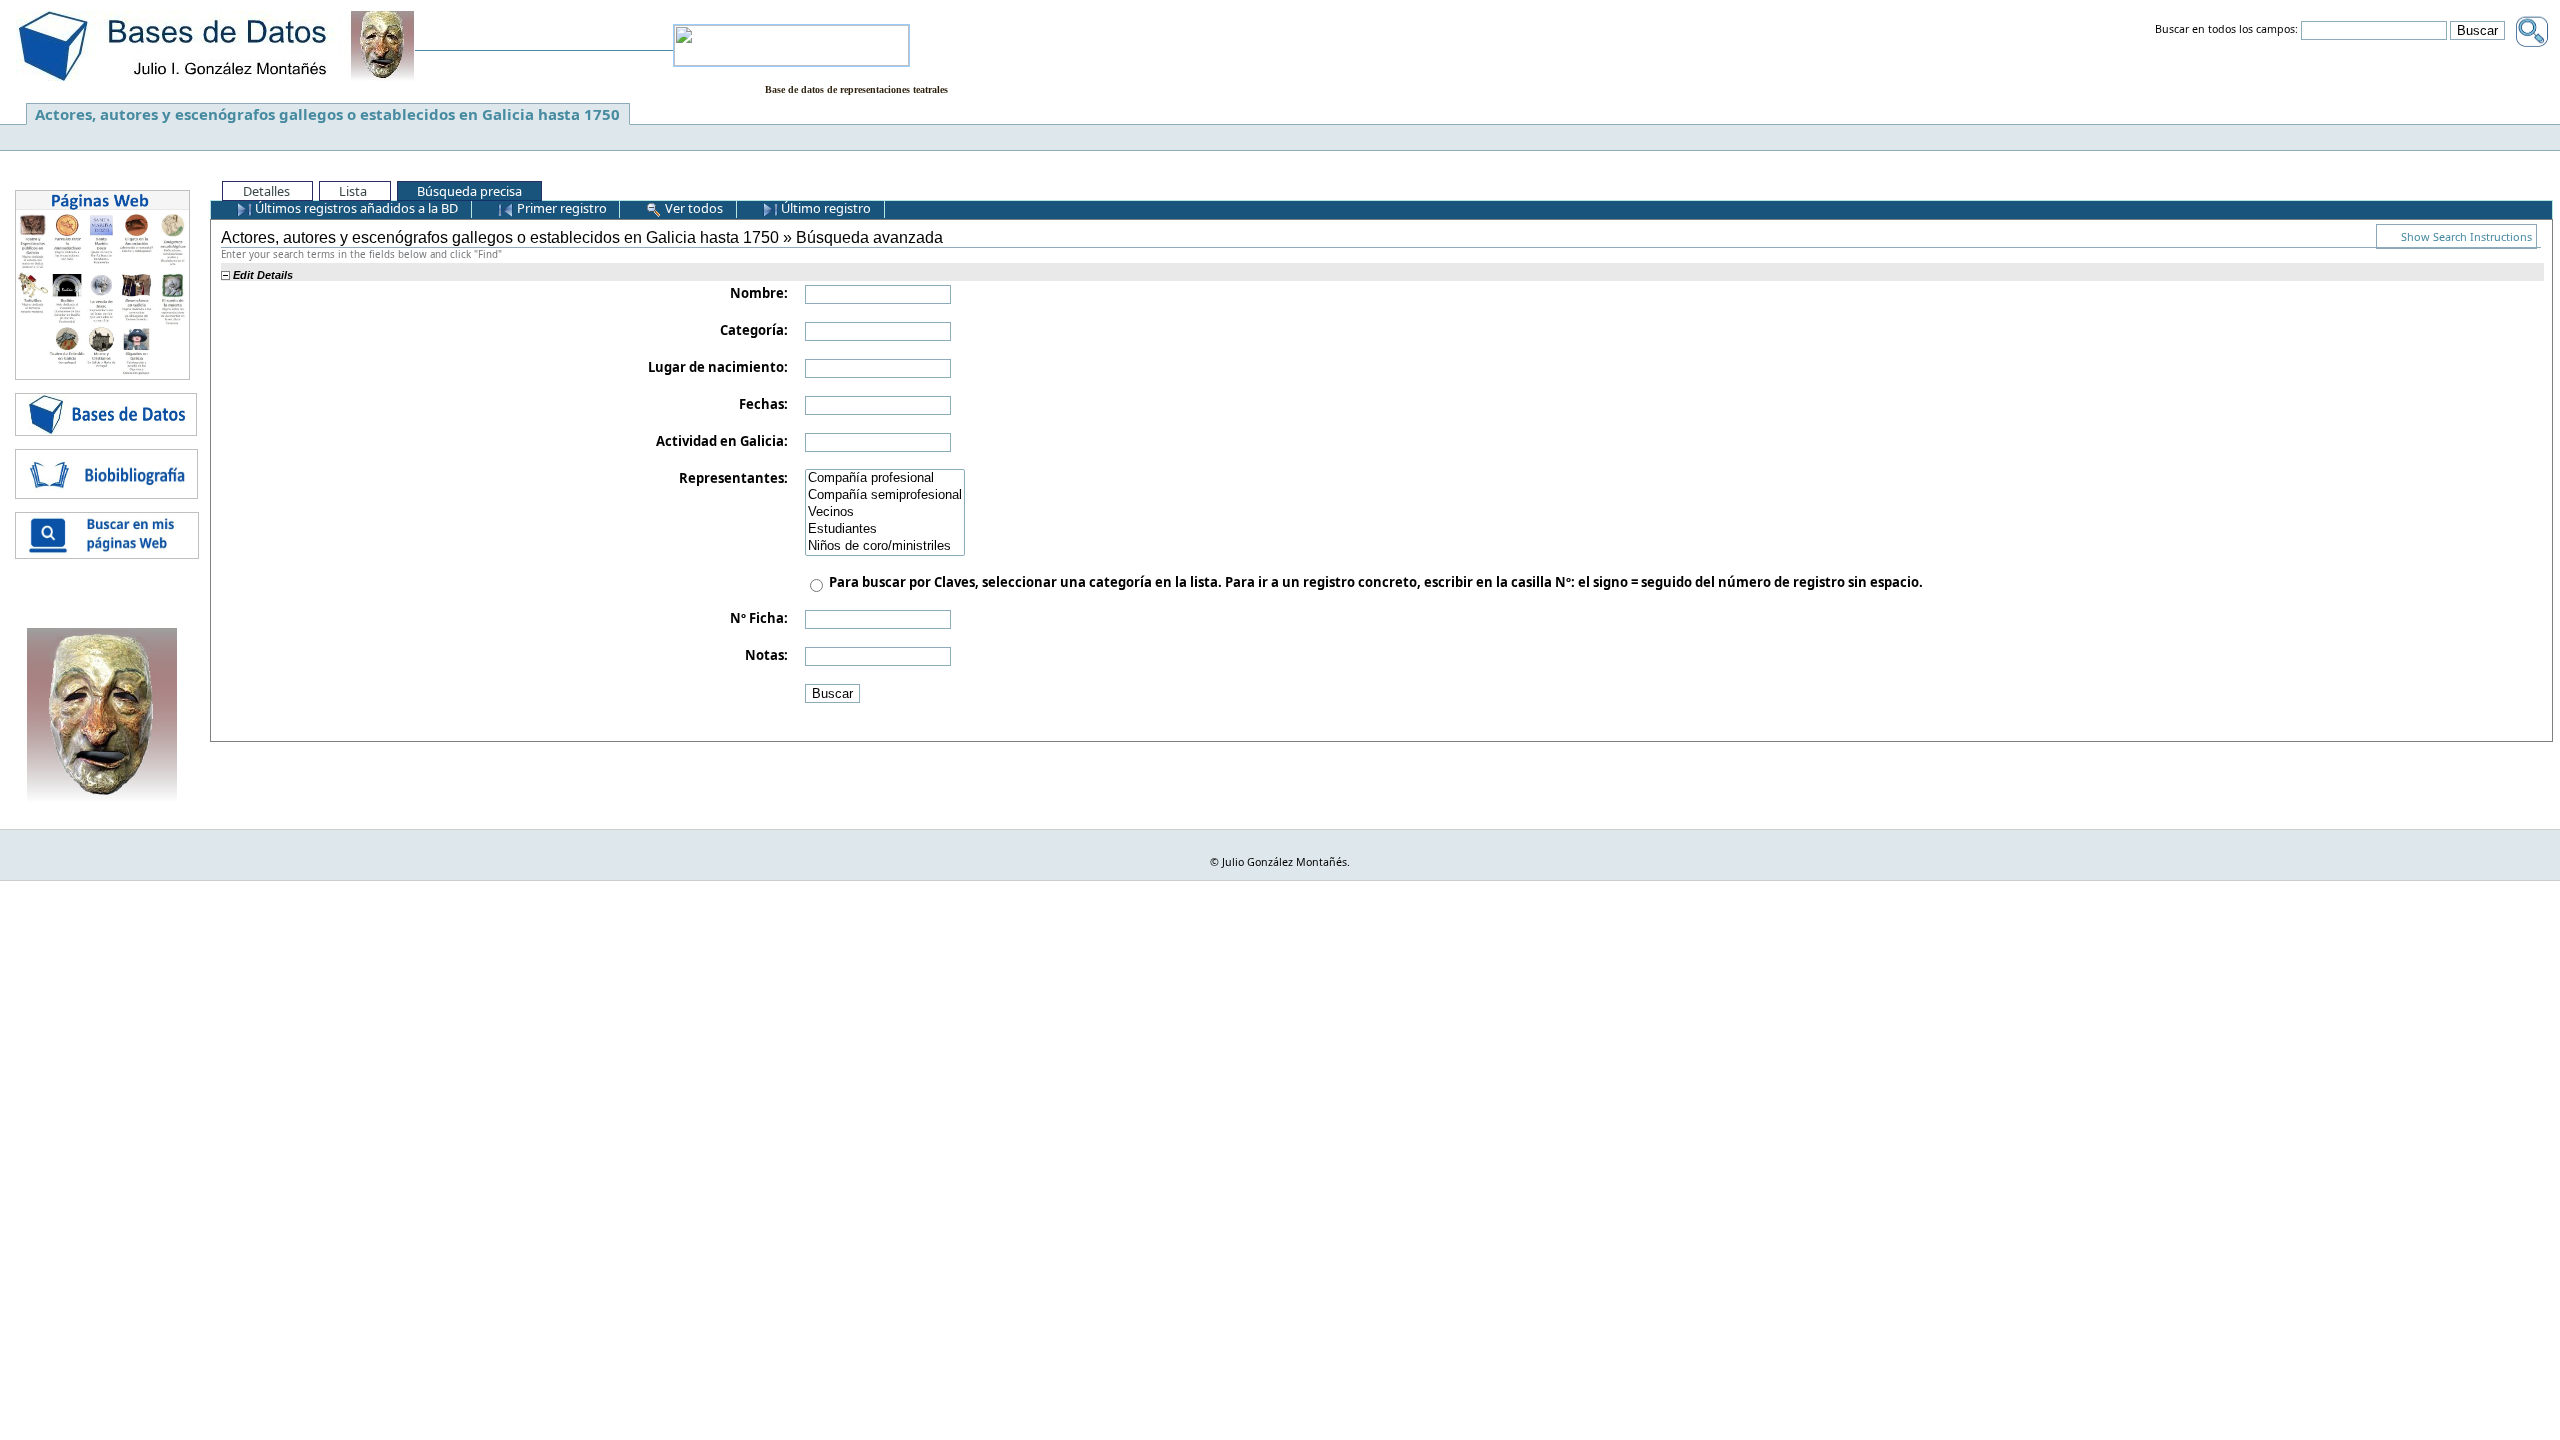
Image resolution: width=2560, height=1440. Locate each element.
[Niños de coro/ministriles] (885, 546)
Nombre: (759, 293)
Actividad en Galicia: (722, 441)
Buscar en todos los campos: (2226, 30)
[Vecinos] (885, 512)
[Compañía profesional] (885, 478)
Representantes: (733, 478)
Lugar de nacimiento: (718, 367)
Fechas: (763, 404)
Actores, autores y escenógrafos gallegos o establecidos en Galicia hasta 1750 (327, 114)
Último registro (824, 208)
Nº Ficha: (759, 618)
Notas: (766, 655)
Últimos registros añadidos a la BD (355, 208)
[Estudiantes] (885, 529)
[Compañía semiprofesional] (885, 495)
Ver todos (692, 208)
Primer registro (560, 208)
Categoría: (754, 330)
